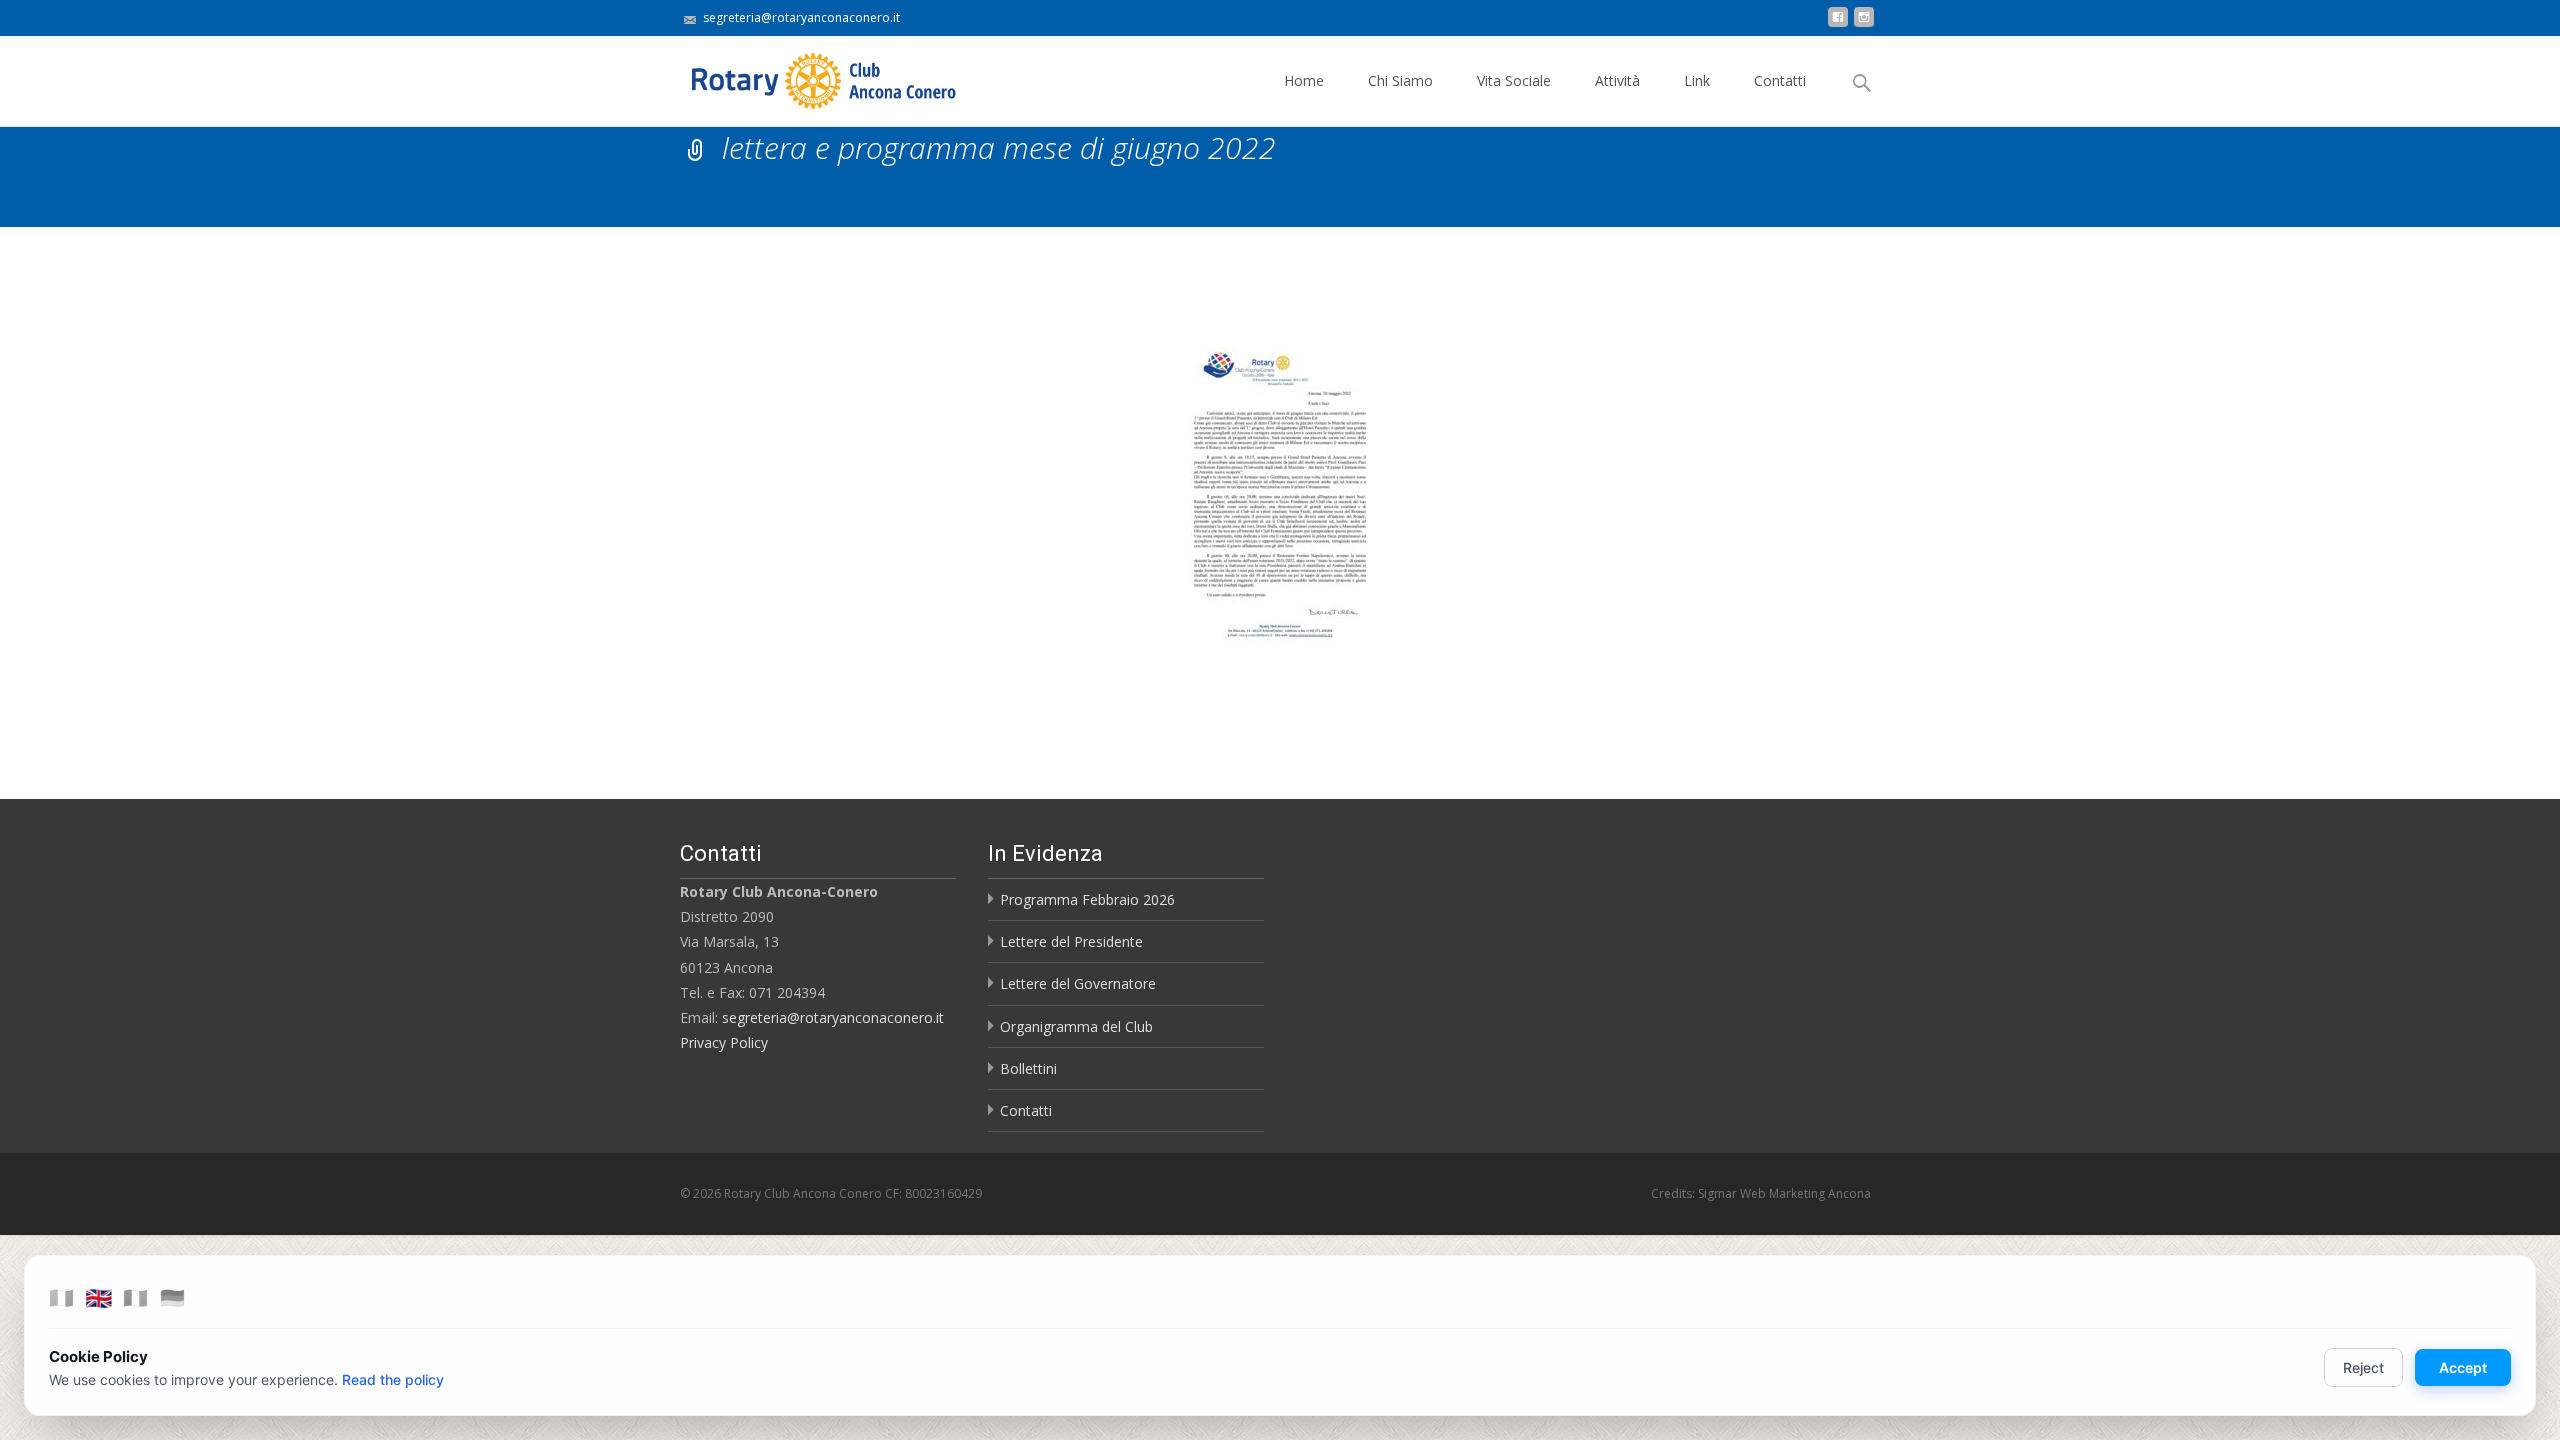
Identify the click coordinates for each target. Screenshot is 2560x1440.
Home (1304, 80)
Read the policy (393, 1379)
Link (1697, 80)
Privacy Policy (724, 1042)
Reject (2363, 1367)
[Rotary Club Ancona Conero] (804, 76)
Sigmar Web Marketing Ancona (1784, 1193)
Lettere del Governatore (1078, 983)
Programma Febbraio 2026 (1087, 899)
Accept (2463, 1367)
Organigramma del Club (1076, 1026)
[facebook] (1838, 24)
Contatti (1780, 80)
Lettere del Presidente (1071, 941)
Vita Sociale (1514, 80)
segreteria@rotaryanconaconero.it (833, 1017)
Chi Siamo (1400, 80)
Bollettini (1028, 1068)
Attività (1617, 80)
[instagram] (1864, 24)
